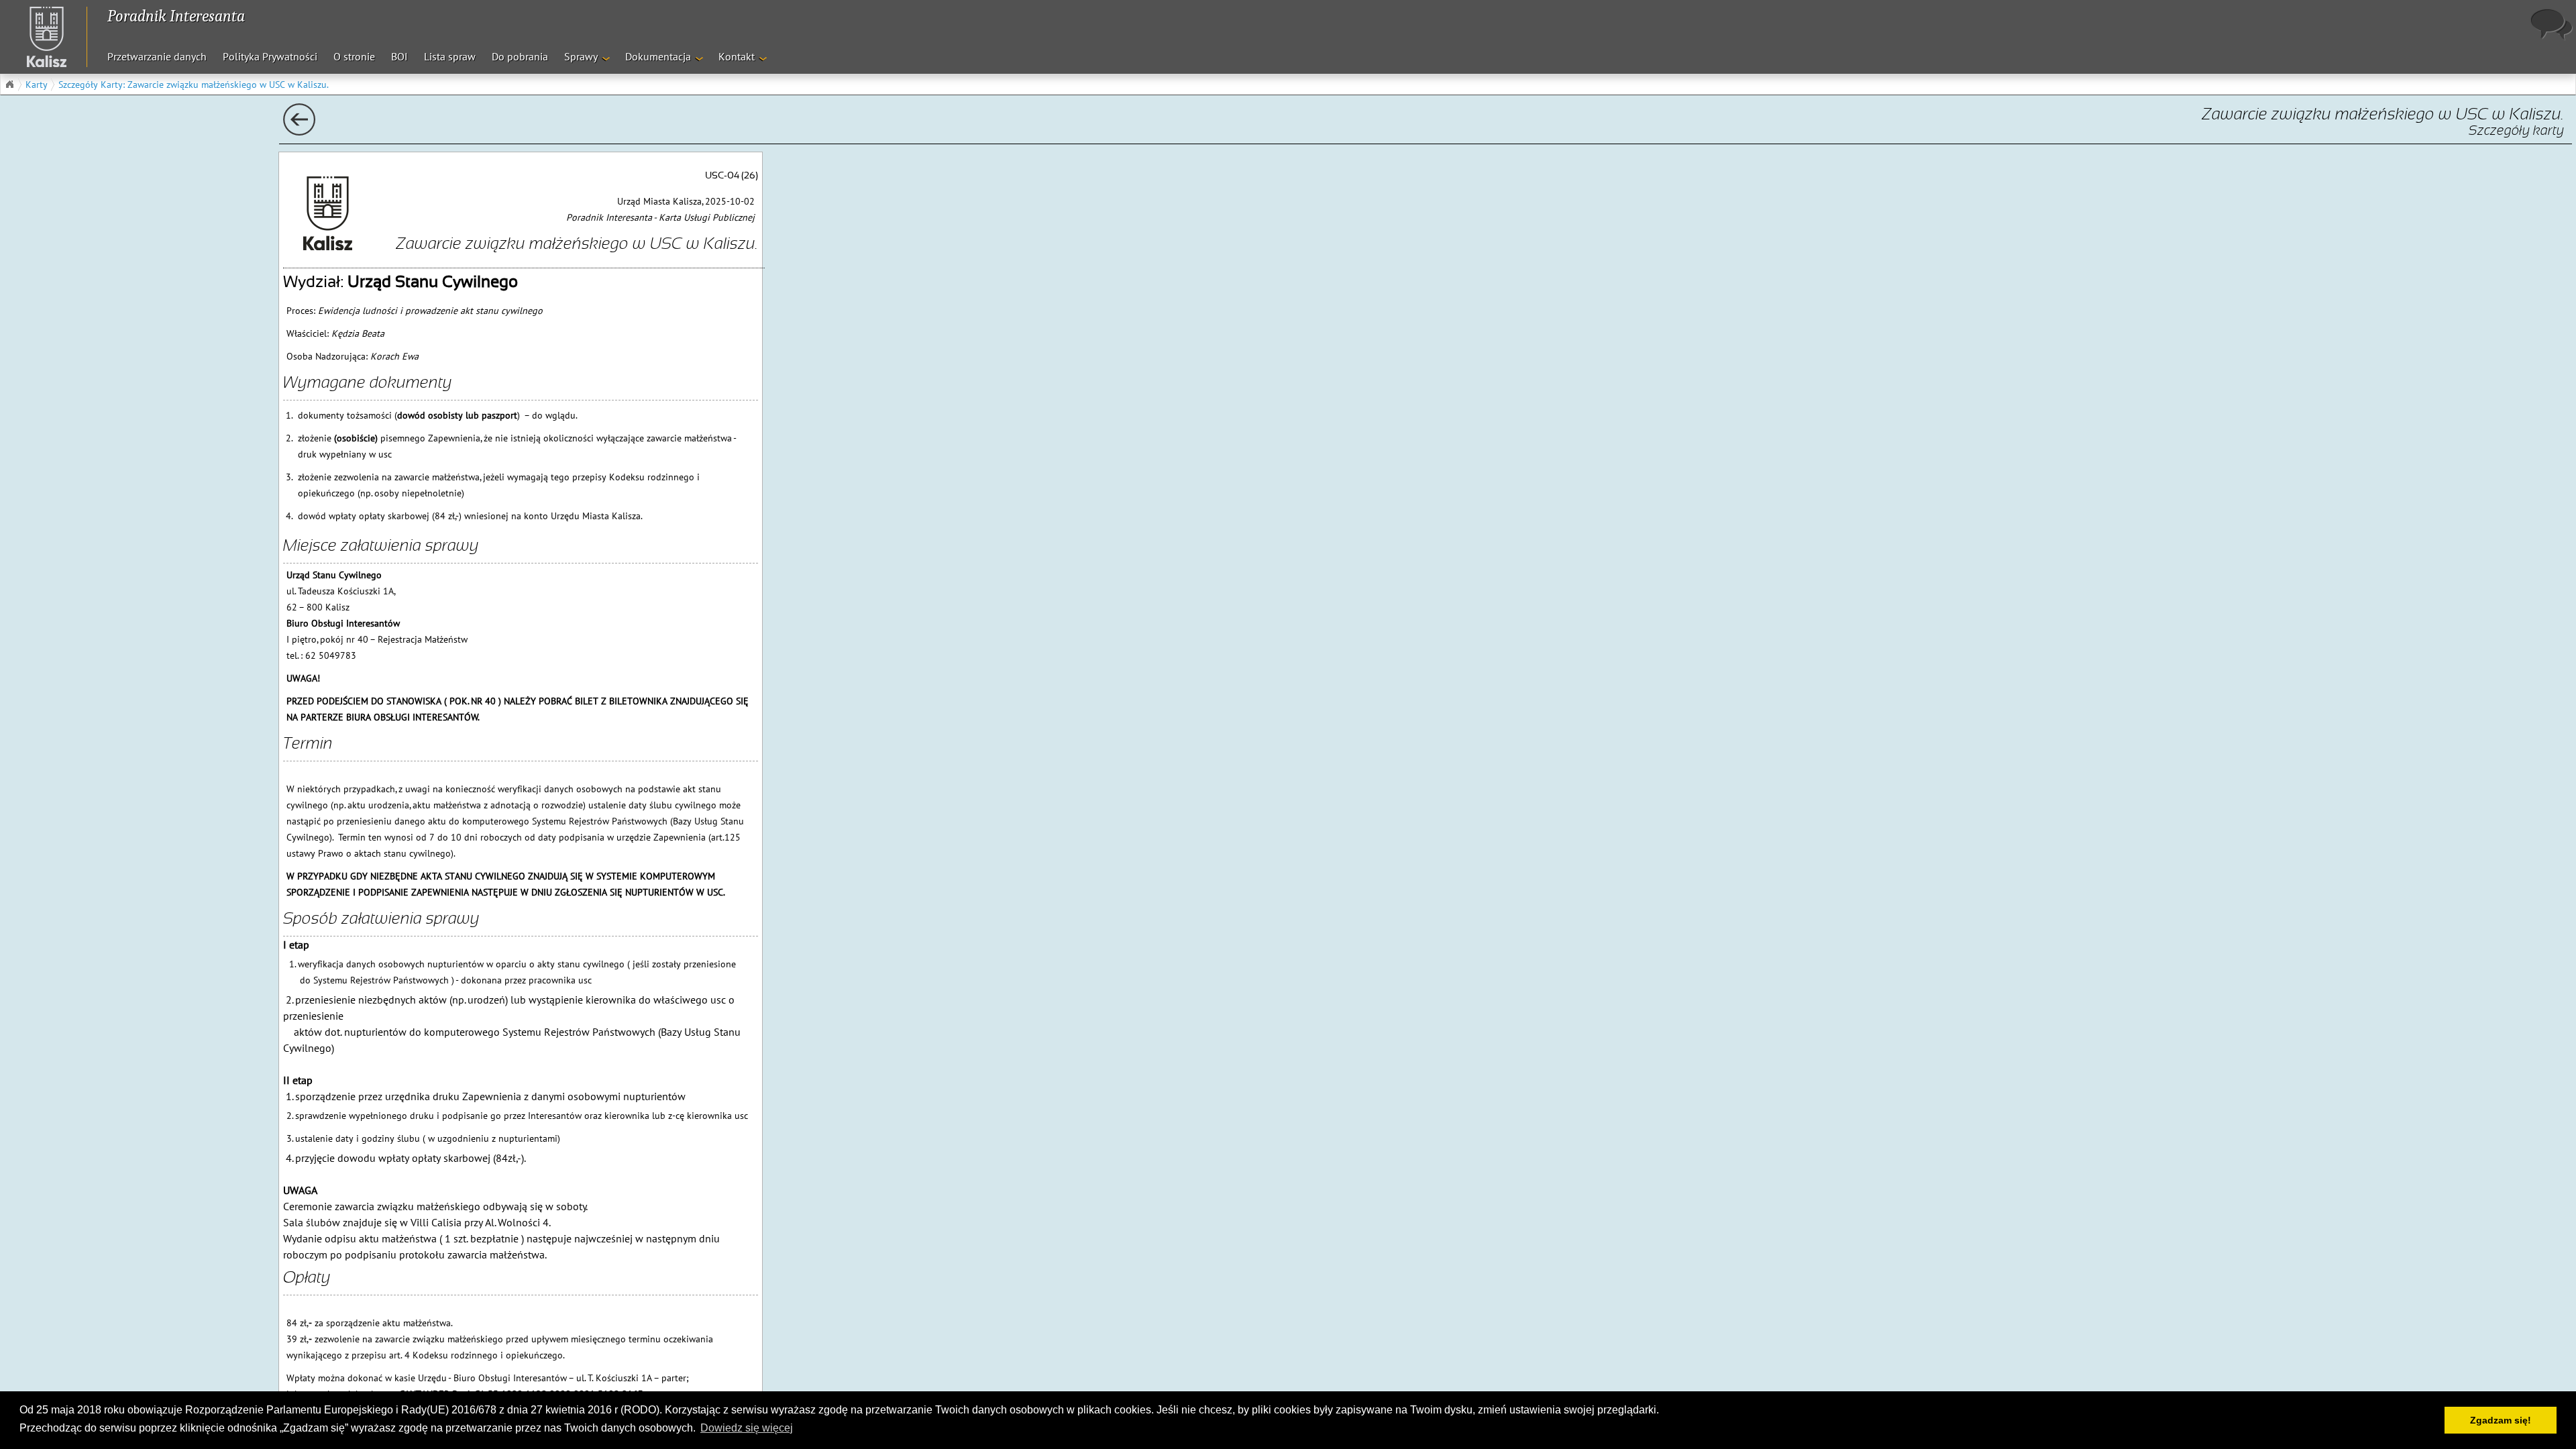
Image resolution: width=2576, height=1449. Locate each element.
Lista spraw (450, 56)
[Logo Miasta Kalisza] (40, 37)
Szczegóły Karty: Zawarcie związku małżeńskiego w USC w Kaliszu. (194, 85)
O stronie (354, 56)
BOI (399, 56)
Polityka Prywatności (270, 56)
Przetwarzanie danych (157, 56)
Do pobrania (520, 56)
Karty (37, 85)
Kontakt (737, 56)
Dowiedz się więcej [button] (747, 1428)
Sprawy (581, 56)
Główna (9, 85)
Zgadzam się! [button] (2501, 1420)
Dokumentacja (658, 56)
